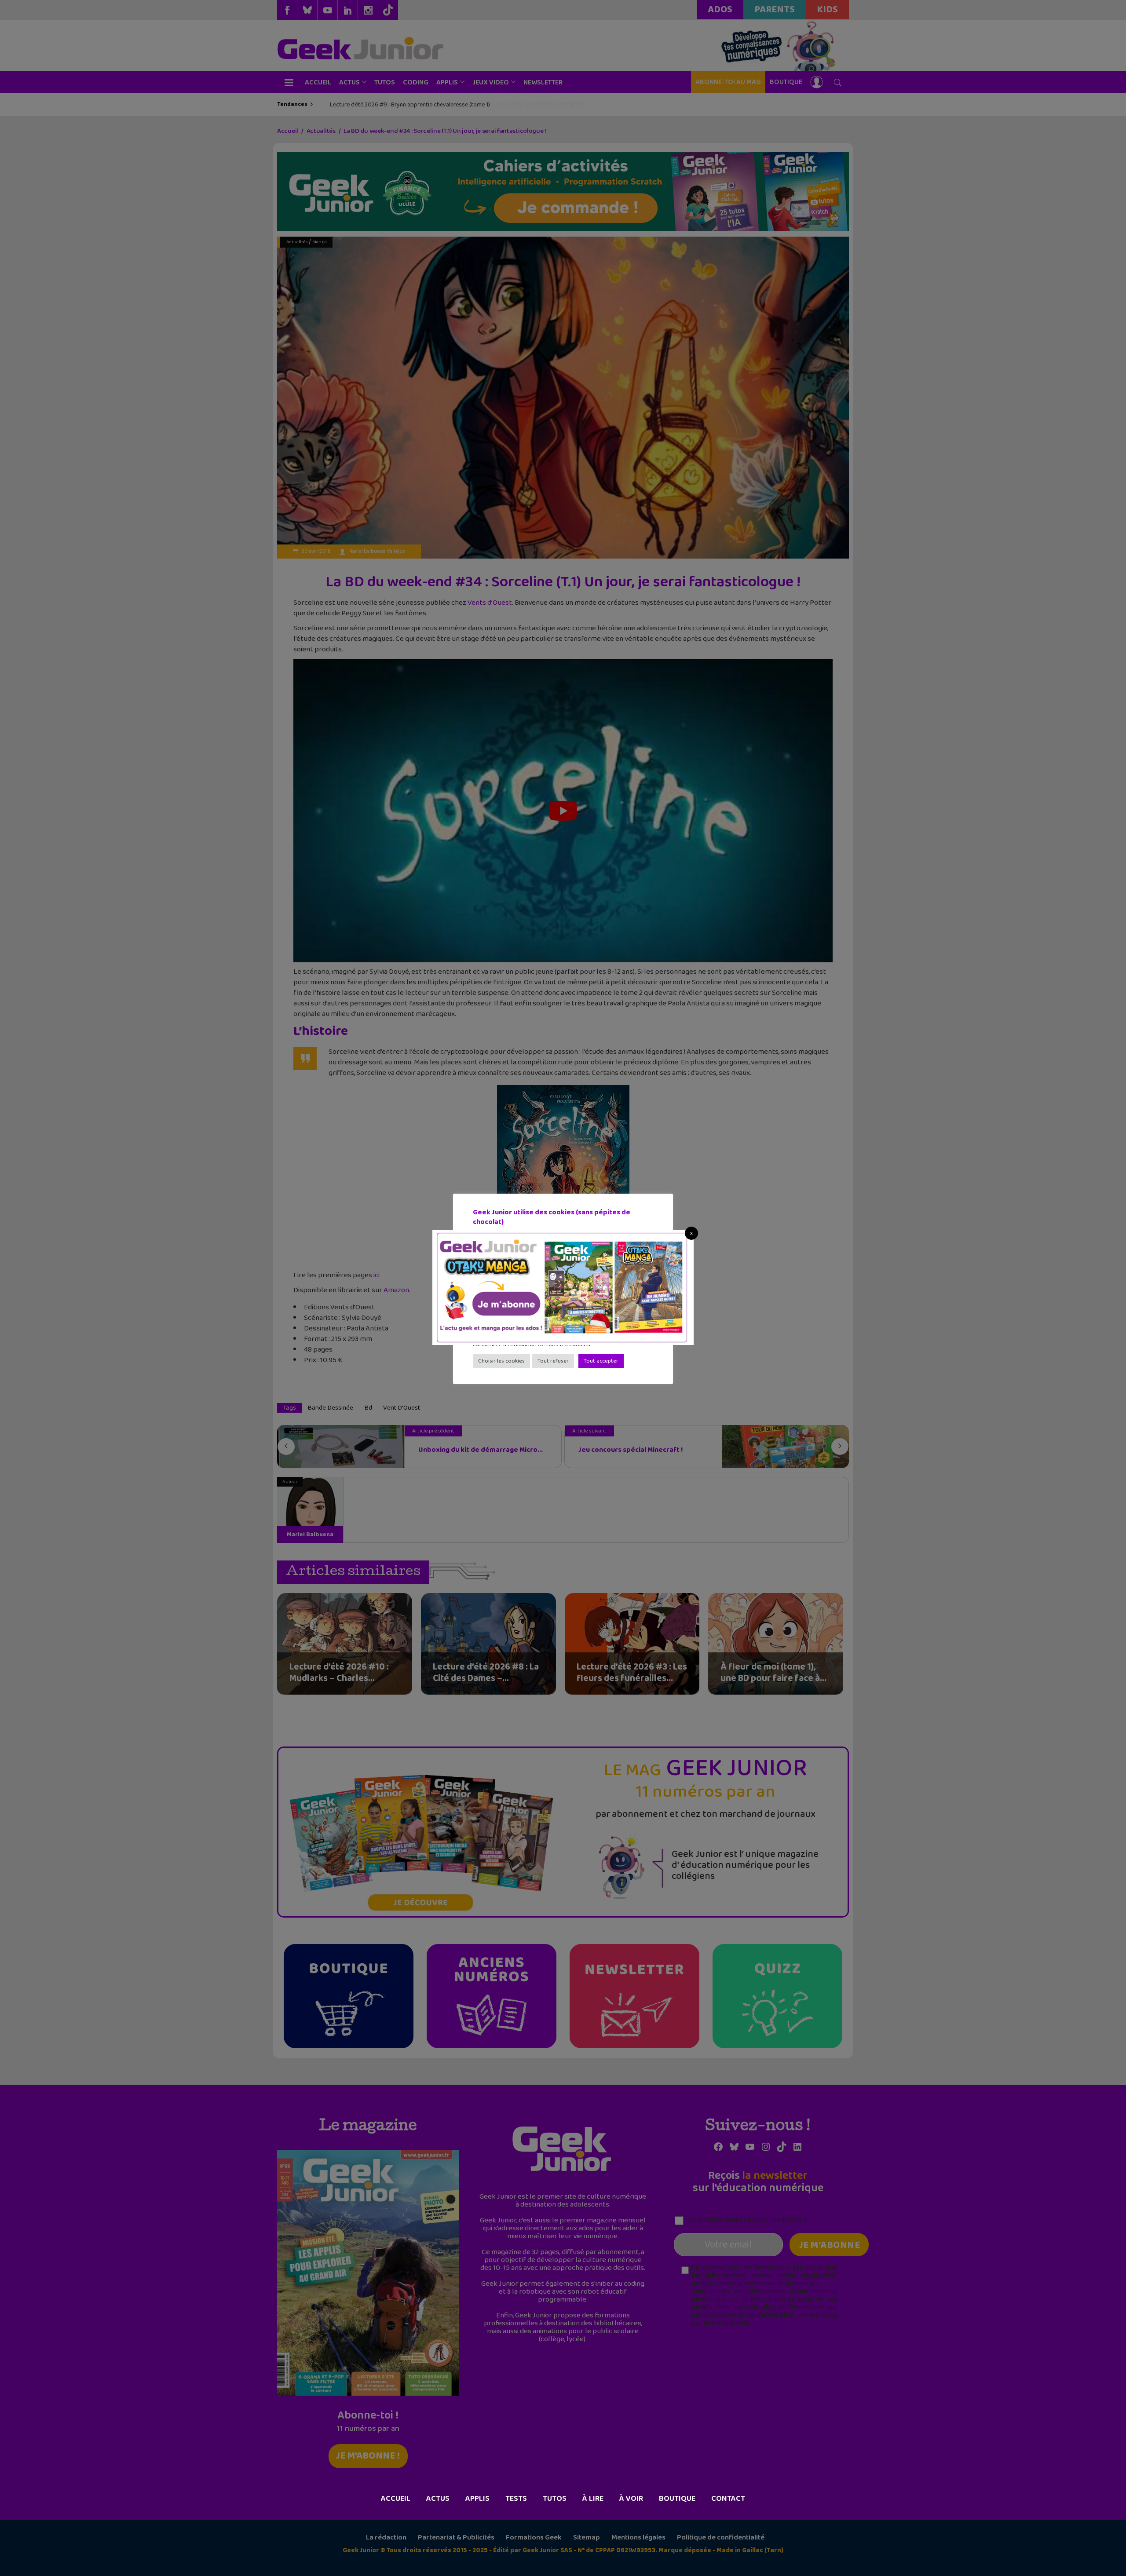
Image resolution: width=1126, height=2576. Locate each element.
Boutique (677, 2499)
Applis (477, 2499)
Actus (438, 2499)
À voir (631, 2499)
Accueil (396, 2499)
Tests (516, 2499)
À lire (593, 2499)
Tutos (555, 2499)
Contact (728, 2499)
